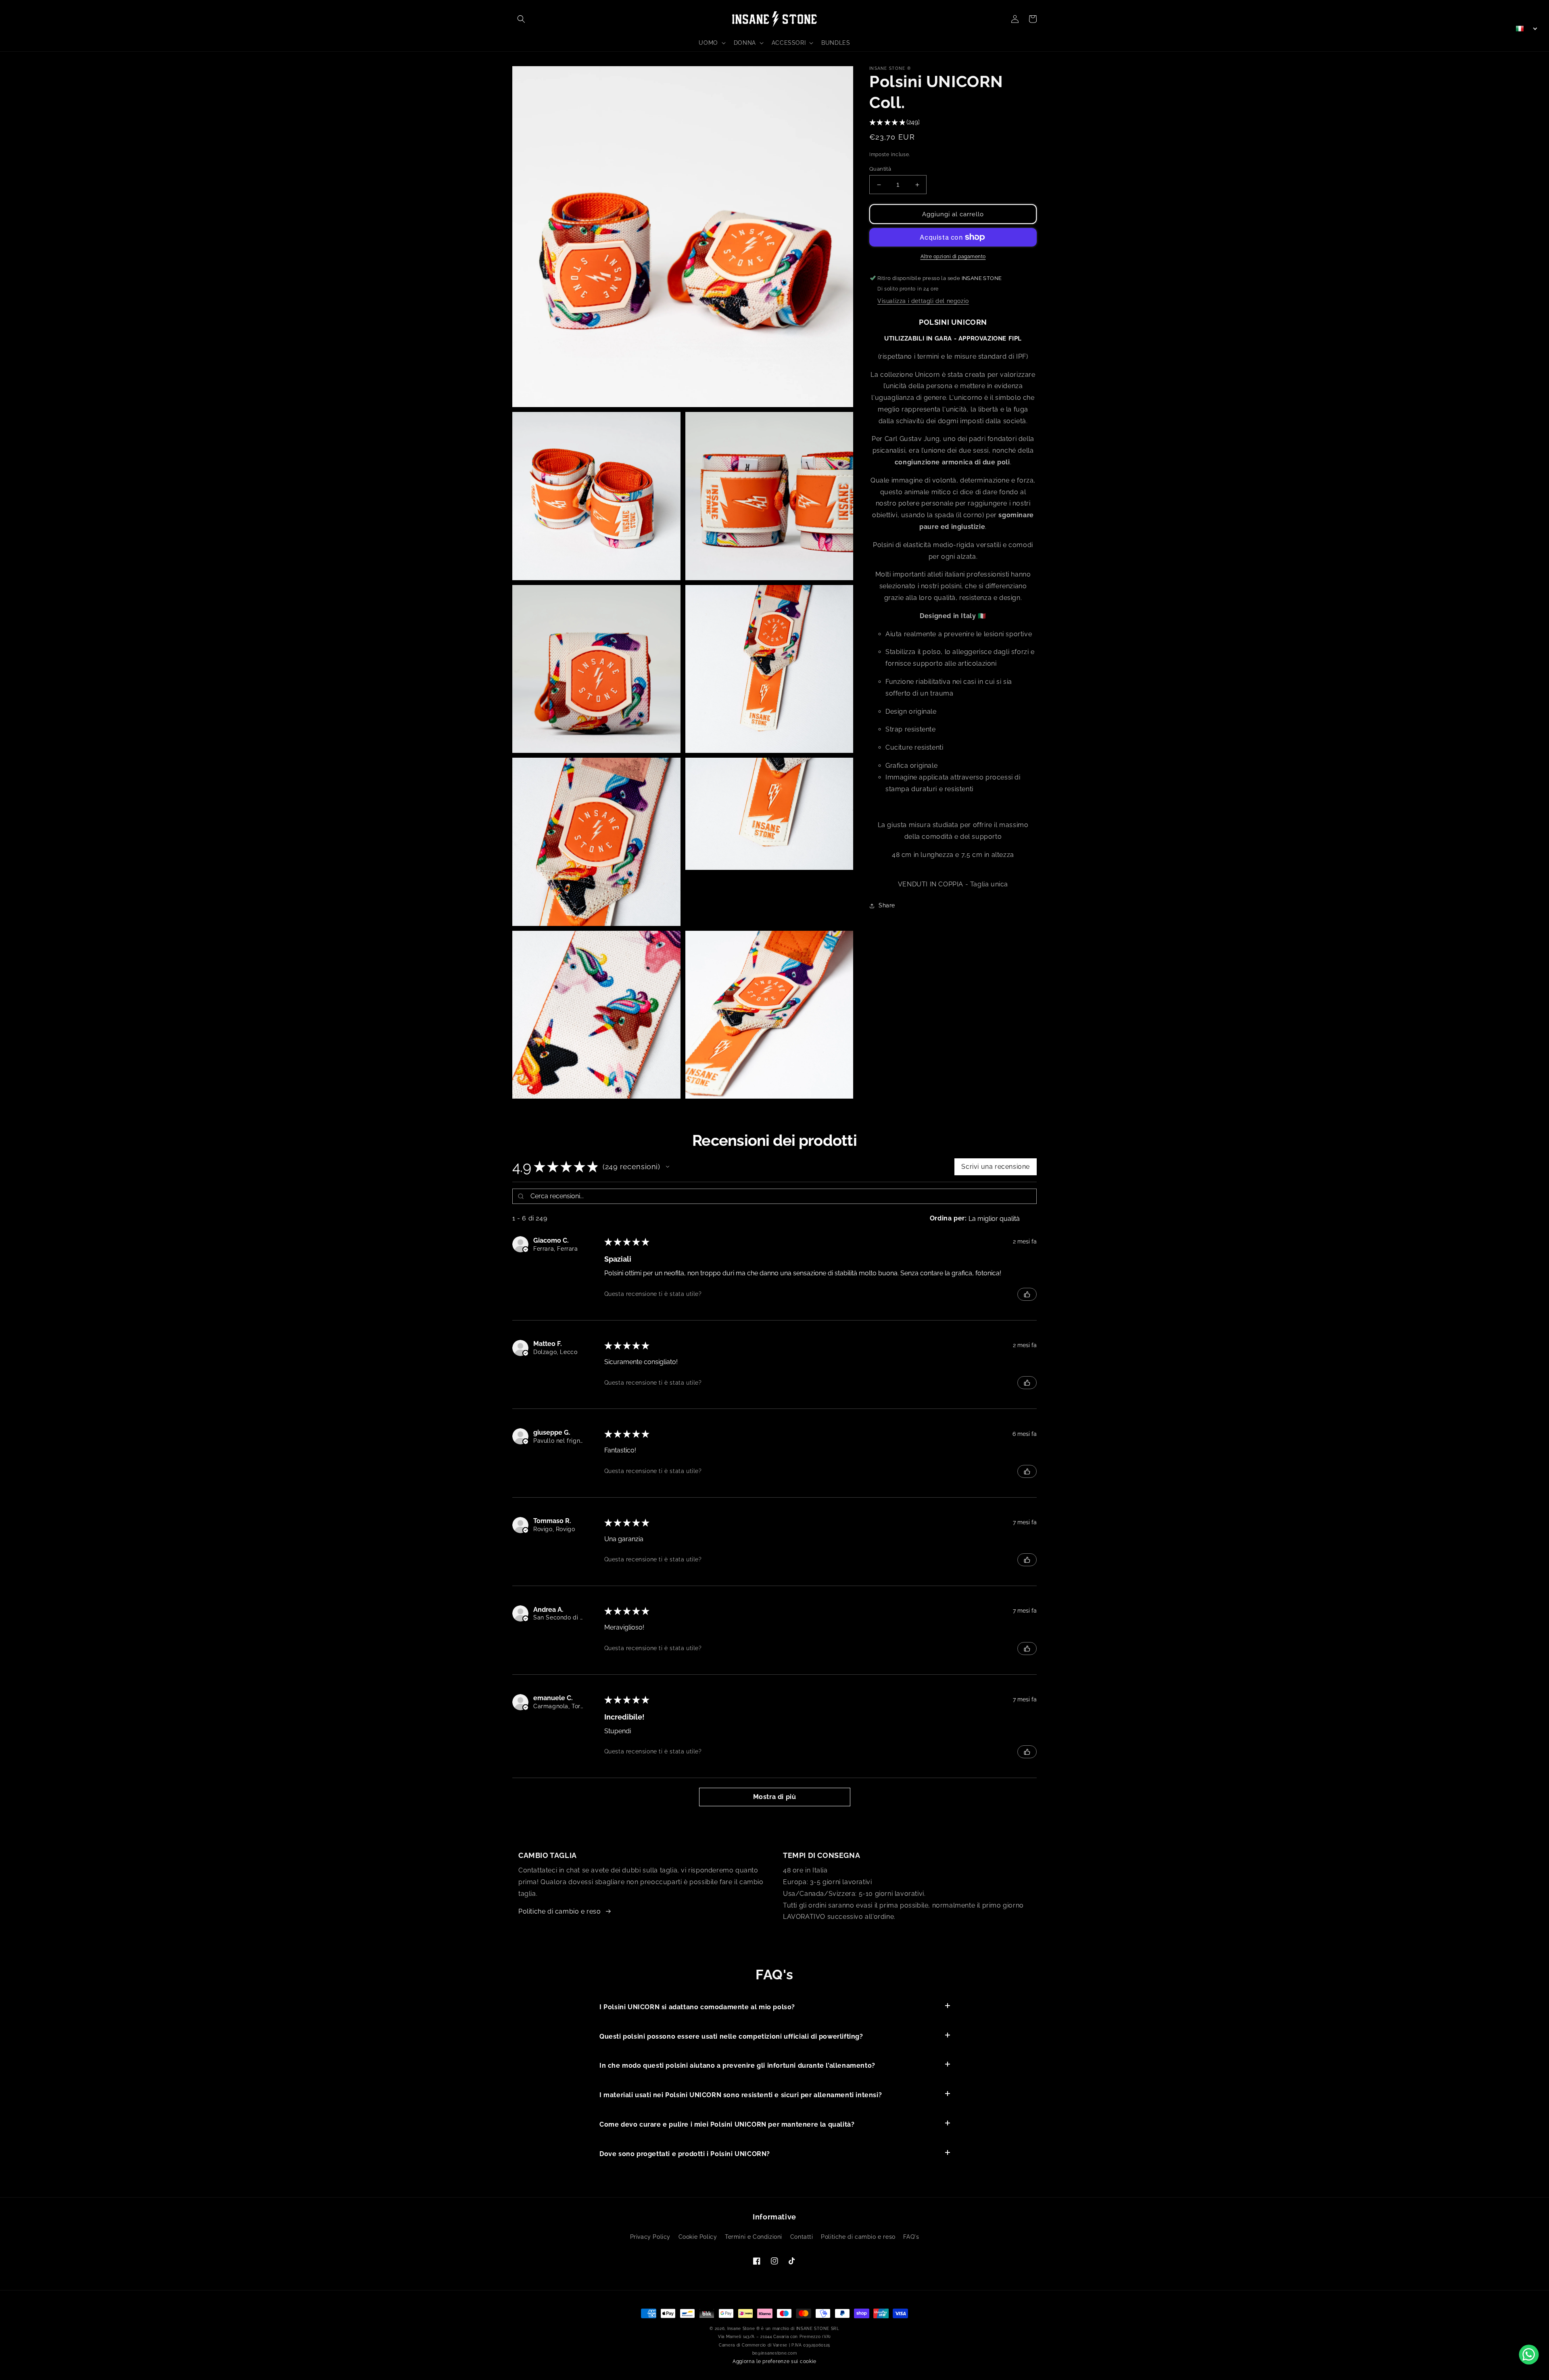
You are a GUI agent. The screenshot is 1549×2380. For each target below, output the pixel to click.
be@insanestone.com (775, 2353)
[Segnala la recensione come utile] (1027, 1294)
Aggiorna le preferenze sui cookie (774, 2361)
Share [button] (887, 905)
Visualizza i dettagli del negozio (923, 301)
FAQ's (911, 2237)
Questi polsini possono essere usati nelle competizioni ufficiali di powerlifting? (731, 2036)
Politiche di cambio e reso (560, 1911)
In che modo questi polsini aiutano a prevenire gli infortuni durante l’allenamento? (737, 2066)
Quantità (880, 169)
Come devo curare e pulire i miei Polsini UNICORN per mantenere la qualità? (727, 2124)
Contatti (802, 2237)
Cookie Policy (698, 2237)
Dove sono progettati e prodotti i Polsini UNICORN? (685, 2154)
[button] (521, 19)
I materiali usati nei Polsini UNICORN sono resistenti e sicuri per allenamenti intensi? (741, 2095)
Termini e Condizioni (754, 2237)
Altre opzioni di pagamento (953, 257)
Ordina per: (948, 1218)
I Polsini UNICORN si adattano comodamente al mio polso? (697, 2007)
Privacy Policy (650, 2237)
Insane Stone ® (744, 2329)
